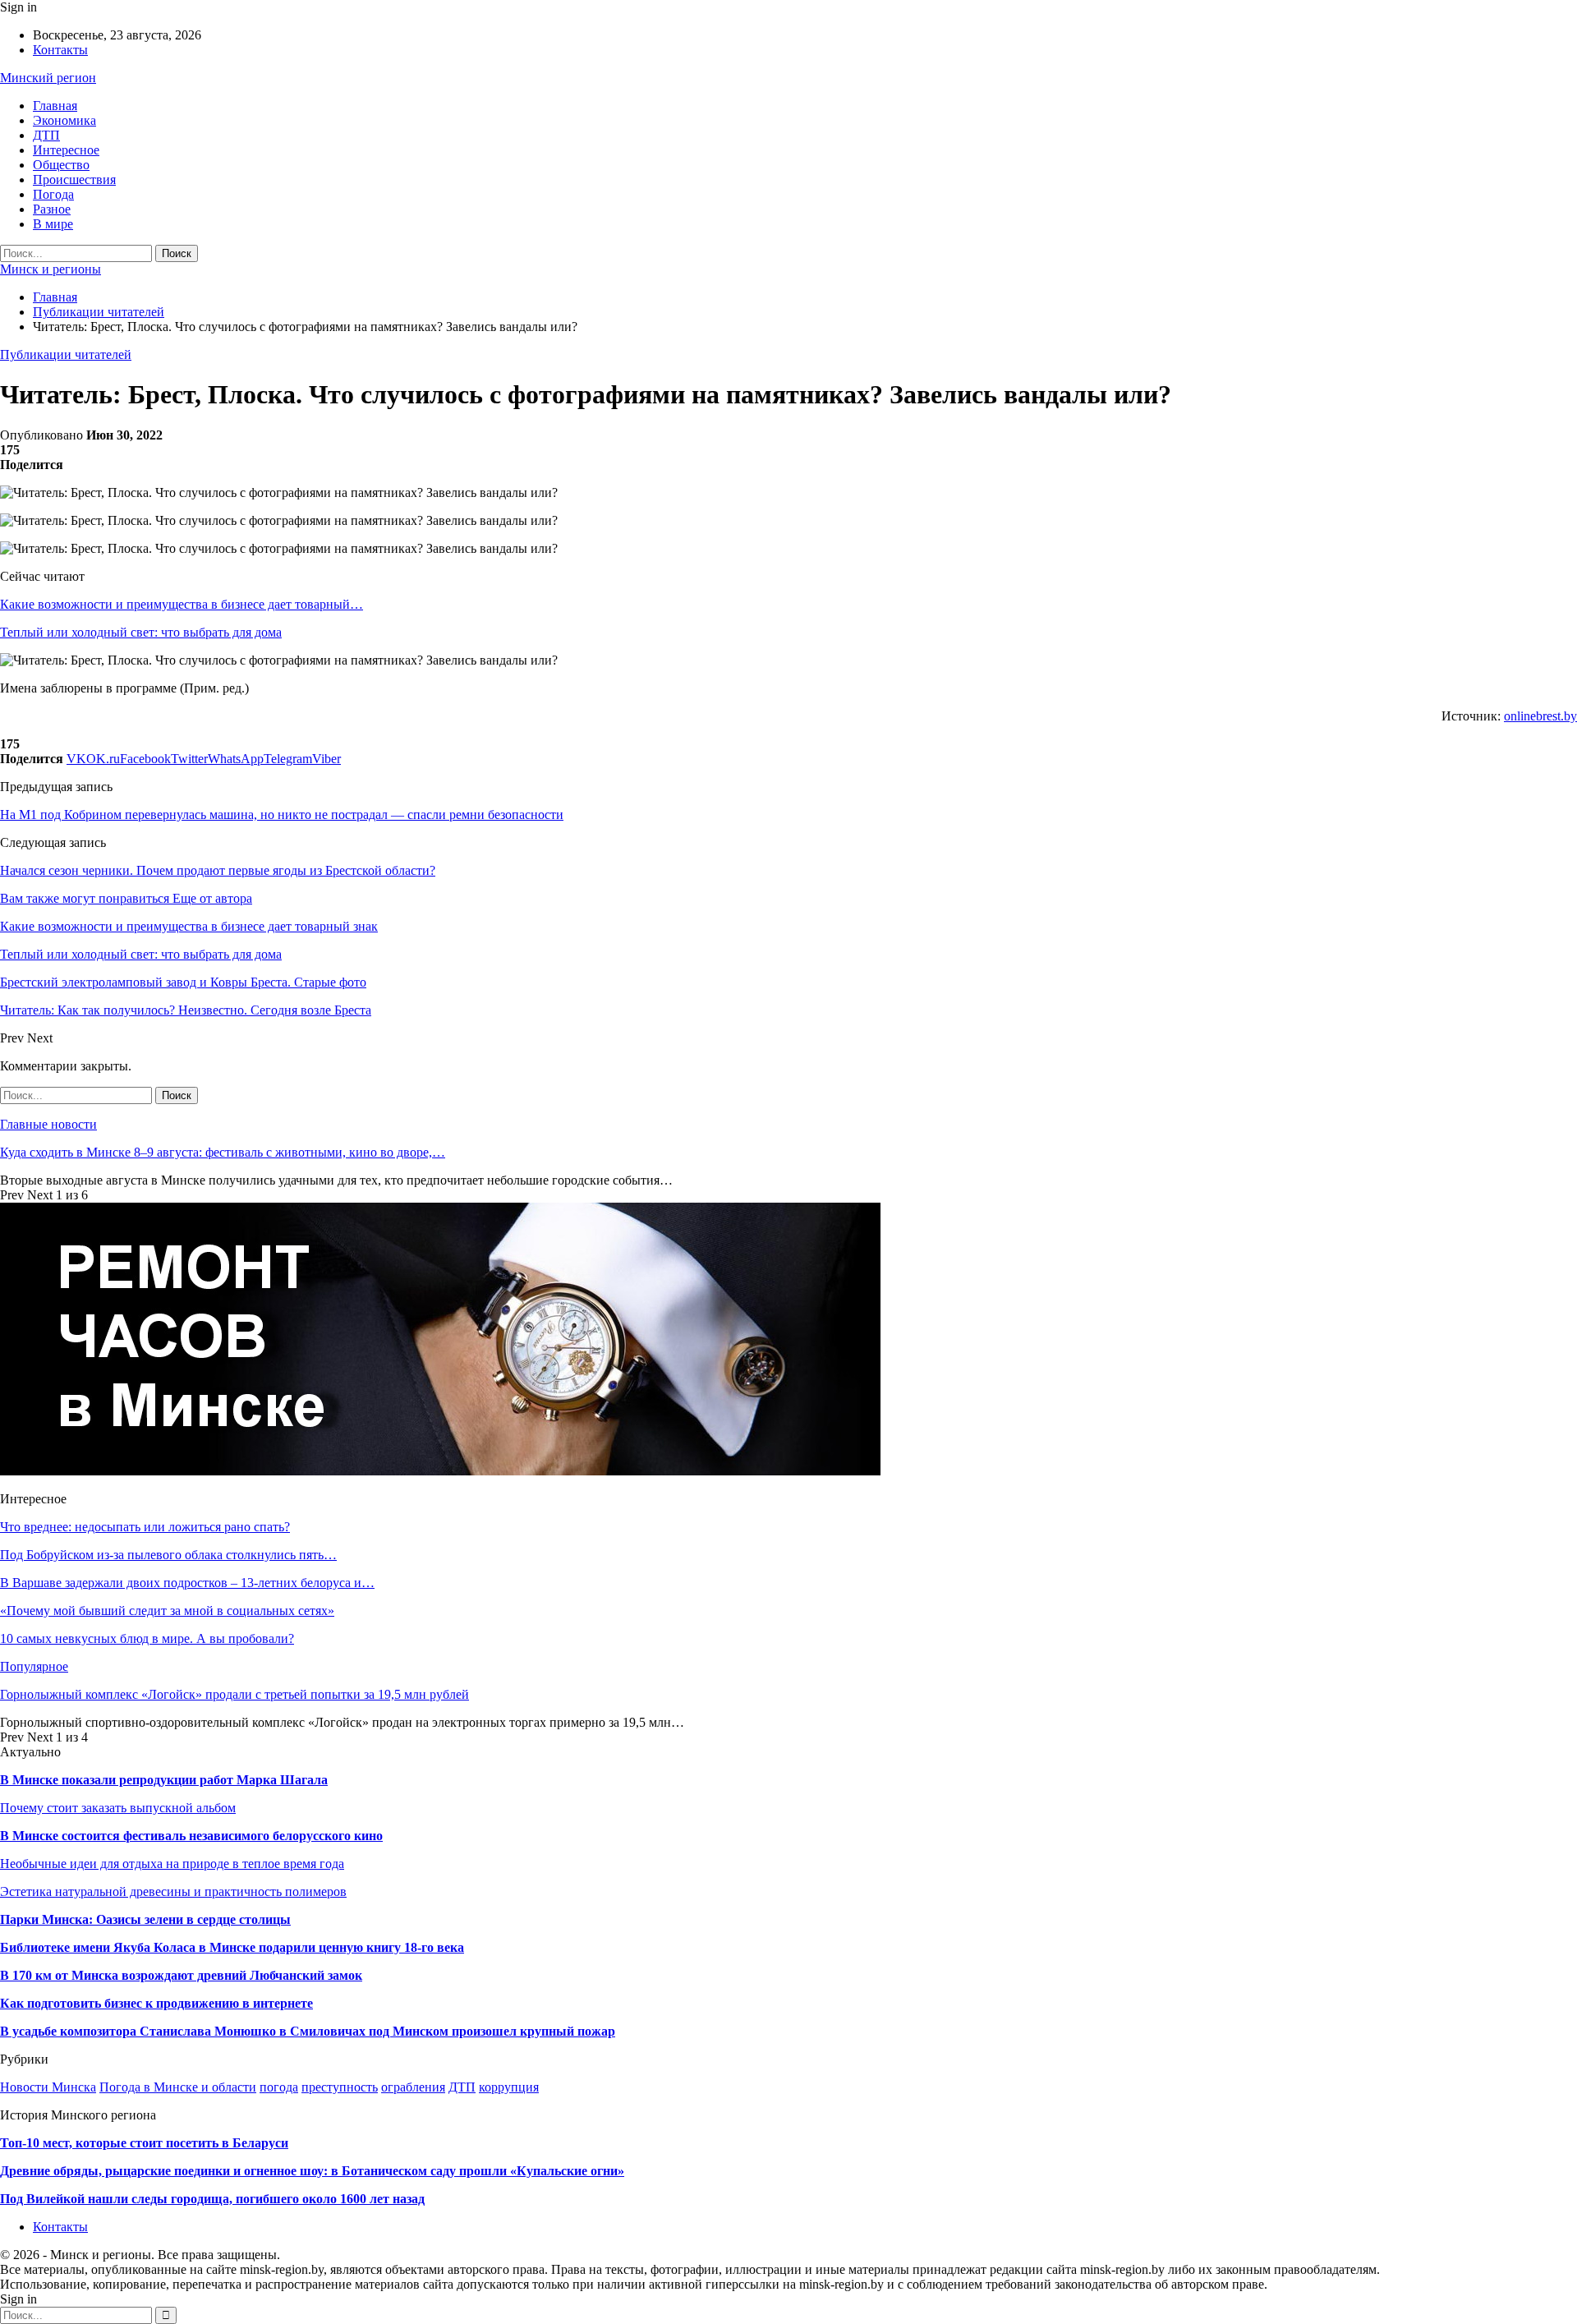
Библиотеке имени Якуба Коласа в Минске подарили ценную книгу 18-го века (232, 1947)
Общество (61, 165)
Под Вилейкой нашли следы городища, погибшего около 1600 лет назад (212, 2199)
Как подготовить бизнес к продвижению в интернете (156, 2003)
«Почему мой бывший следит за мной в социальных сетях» (167, 1611)
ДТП (46, 135)
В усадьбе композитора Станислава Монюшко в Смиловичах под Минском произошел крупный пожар (308, 2031)
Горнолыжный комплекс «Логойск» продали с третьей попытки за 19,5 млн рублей (234, 1694)
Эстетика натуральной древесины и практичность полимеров (173, 1891)
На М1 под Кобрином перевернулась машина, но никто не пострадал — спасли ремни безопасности (282, 815)
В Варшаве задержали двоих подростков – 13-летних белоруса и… (187, 1583)
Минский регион (48, 78)
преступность (340, 2087)
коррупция (509, 2087)
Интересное (66, 150)
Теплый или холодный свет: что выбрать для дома (141, 632)
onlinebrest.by (1540, 716)
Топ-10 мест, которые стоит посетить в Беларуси (144, 2143)
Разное (52, 209)
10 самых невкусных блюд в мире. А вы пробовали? (147, 1638)
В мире (53, 224)
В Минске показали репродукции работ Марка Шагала (164, 1780)
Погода (53, 194)
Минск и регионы (51, 269)
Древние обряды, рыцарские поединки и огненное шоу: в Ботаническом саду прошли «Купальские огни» (312, 2171)
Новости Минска (48, 2087)
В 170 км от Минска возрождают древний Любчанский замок (181, 1975)
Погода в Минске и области (178, 2087)
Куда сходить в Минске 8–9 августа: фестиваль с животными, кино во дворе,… (223, 1152)
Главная (55, 106)
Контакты (60, 50)
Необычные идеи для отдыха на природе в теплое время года (172, 1864)
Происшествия (74, 179)
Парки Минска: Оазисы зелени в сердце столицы (145, 1919)
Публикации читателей (66, 354)
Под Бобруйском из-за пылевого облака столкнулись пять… (168, 1555)
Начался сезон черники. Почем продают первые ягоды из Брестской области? (218, 870)
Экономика (64, 120)
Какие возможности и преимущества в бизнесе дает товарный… (182, 604)
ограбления (413, 2087)
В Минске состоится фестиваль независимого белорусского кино (191, 1836)
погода (279, 2087)
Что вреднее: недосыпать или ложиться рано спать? (145, 1527)
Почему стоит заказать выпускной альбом (118, 1808)
